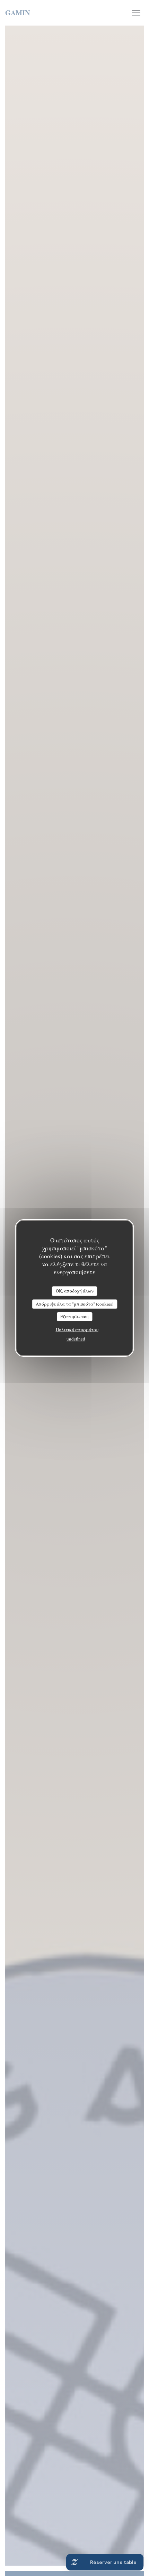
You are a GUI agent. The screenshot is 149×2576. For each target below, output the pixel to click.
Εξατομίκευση (74, 1316)
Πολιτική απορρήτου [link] (77, 1329)
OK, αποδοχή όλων (75, 1291)
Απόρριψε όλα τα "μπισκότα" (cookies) (74, 1304)
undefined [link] (76, 1339)
